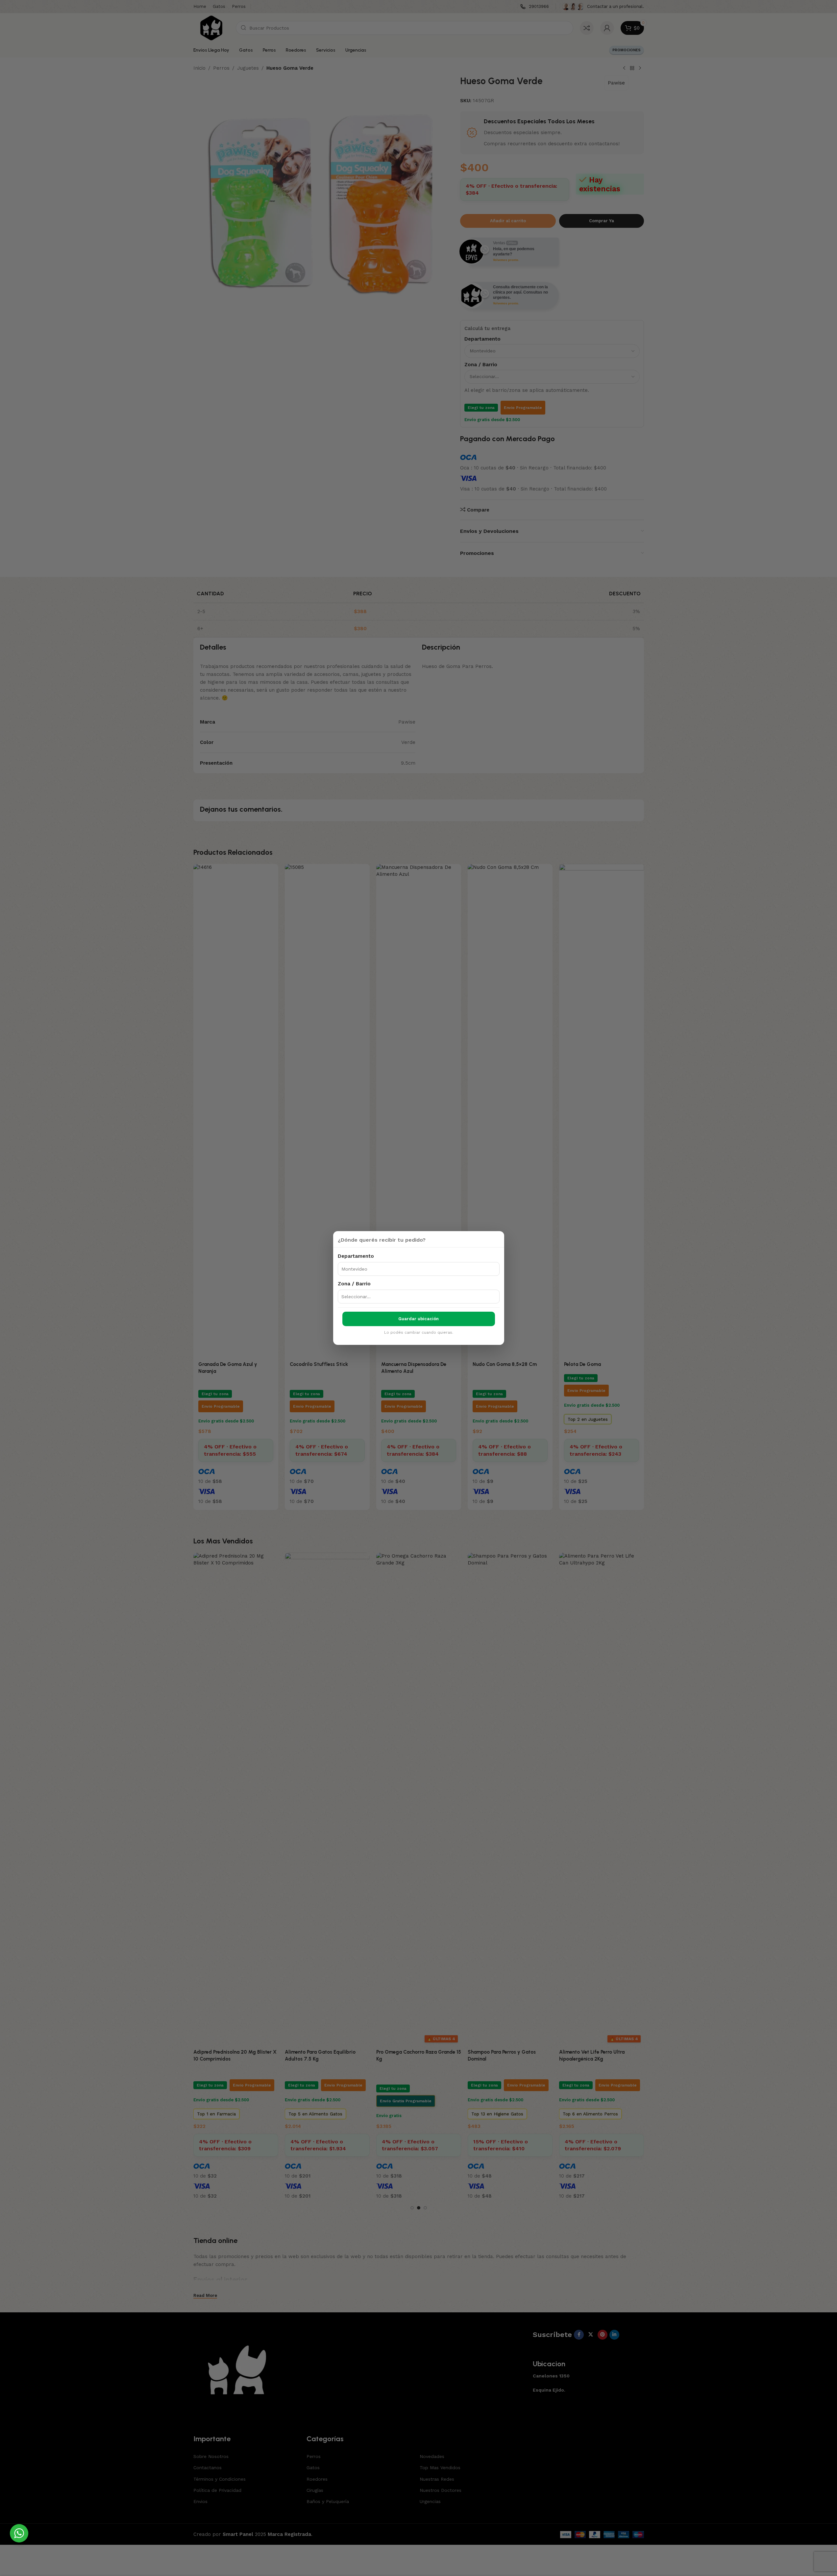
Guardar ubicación (418, 1319)
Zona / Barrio (354, 1284)
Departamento (356, 1256)
